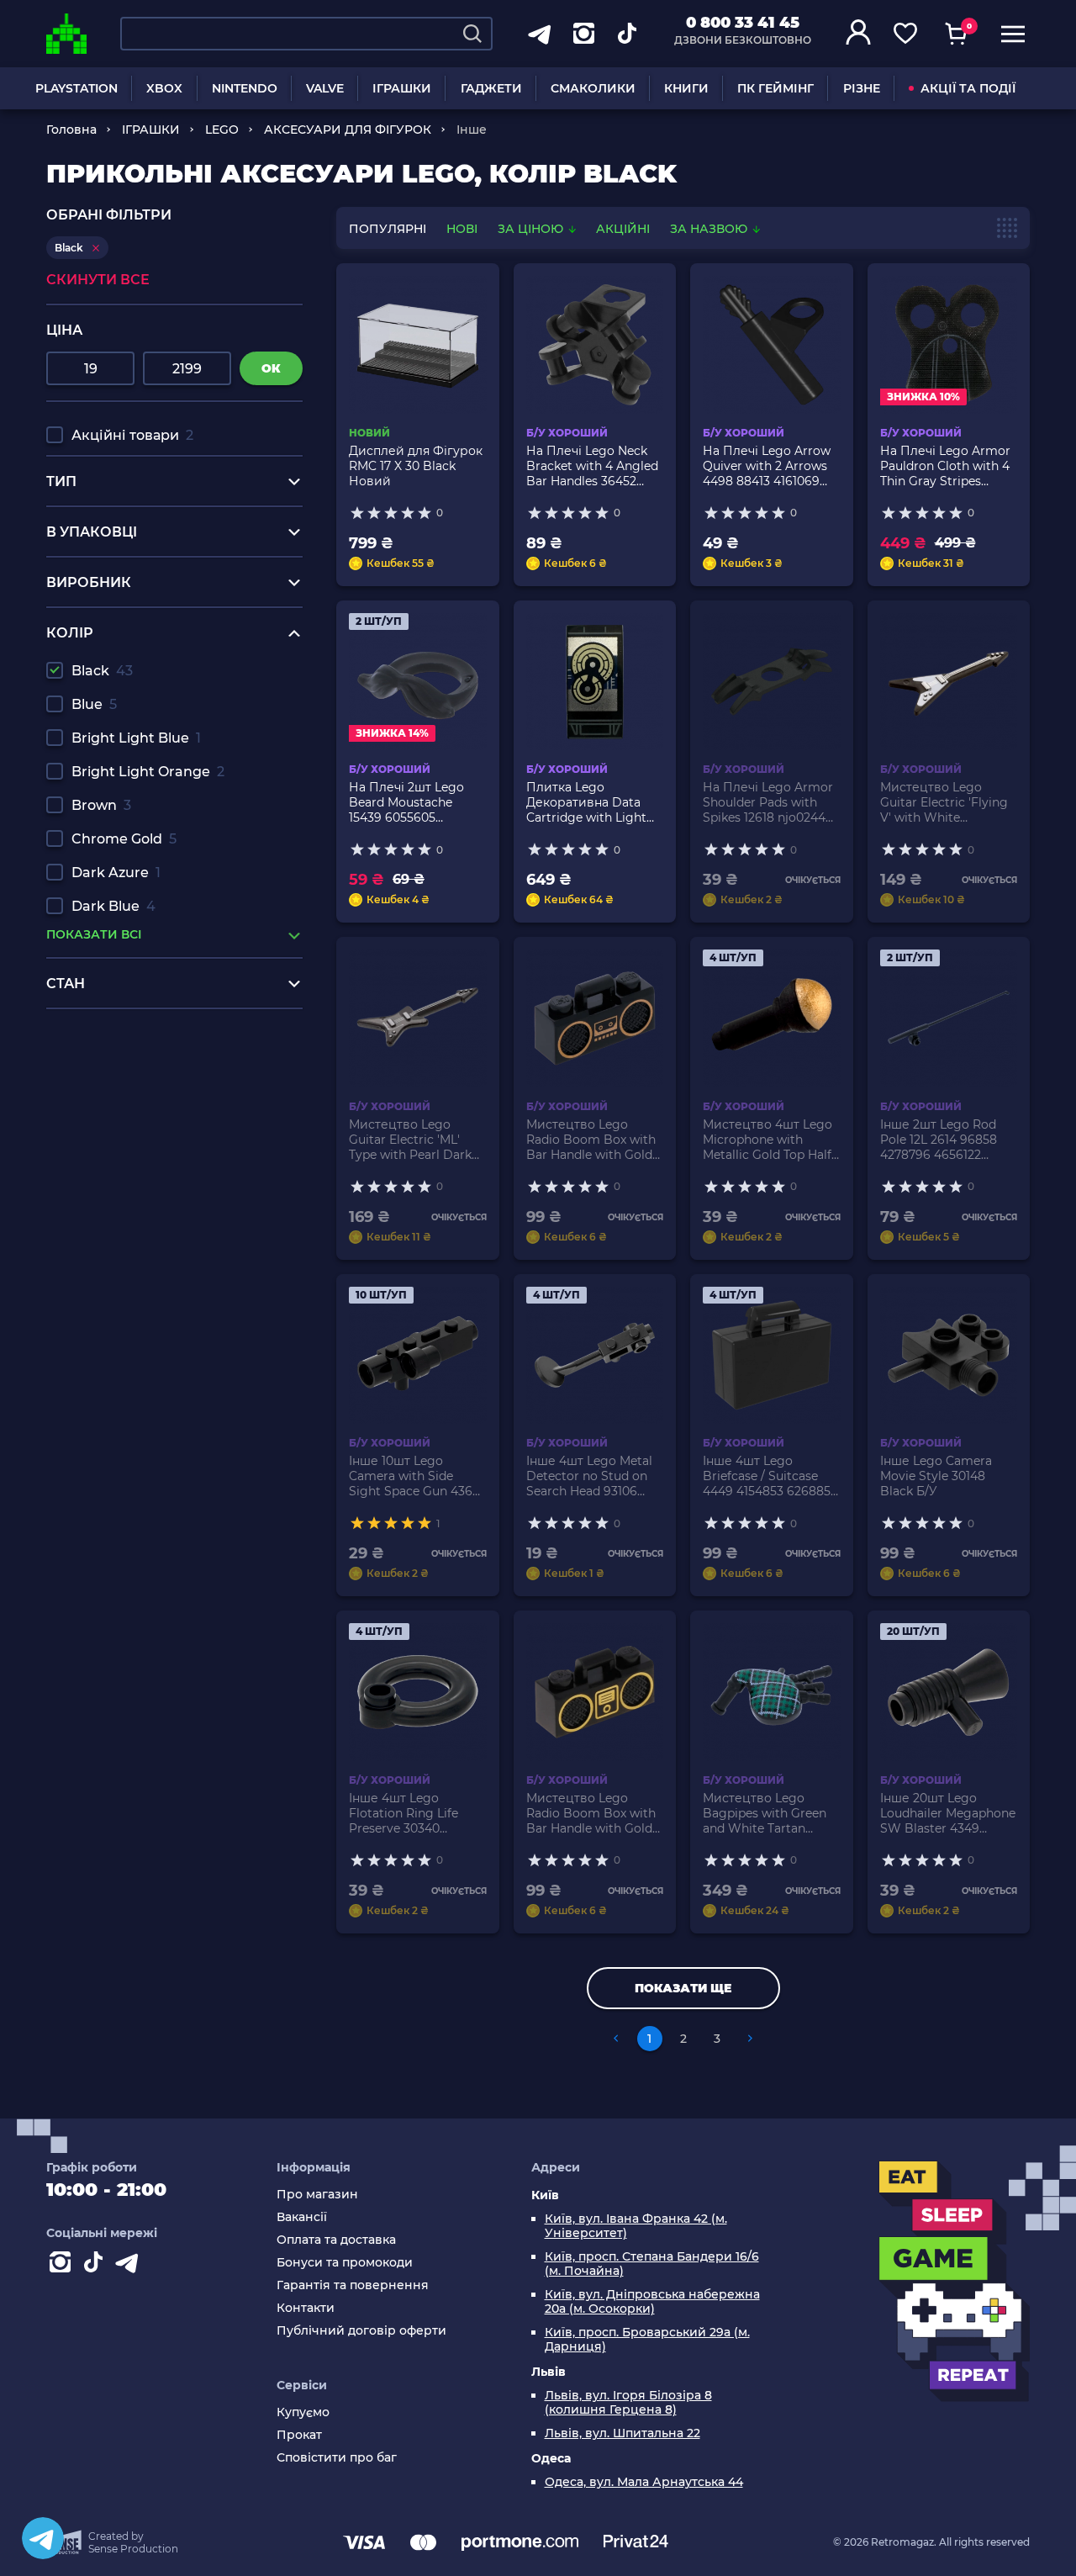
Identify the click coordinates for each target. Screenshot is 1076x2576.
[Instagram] (63, 2266)
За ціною (532, 229)
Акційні (623, 229)
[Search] (472, 34)
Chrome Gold (124, 839)
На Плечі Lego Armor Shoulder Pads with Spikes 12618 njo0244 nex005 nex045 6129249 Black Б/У (768, 802)
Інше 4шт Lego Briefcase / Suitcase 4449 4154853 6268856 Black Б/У (770, 1476)
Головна (71, 130)
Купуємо (303, 2412)
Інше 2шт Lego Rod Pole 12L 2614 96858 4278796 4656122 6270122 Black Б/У (939, 1140)
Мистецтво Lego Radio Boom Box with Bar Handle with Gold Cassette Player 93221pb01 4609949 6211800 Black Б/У (591, 1140)
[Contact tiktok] (97, 2266)
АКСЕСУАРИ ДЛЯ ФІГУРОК (348, 130)
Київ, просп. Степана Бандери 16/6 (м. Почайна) (652, 2264)
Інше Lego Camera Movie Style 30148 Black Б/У (936, 1476)
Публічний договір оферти (361, 2331)
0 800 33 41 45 (743, 23)
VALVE (325, 88)
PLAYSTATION (76, 88)
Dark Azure (116, 873)
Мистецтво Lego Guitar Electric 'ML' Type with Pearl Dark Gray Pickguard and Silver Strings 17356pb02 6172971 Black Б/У (410, 1140)
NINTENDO (245, 88)
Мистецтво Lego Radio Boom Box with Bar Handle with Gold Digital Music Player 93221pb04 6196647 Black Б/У (591, 1813)
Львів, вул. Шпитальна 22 (622, 2433)
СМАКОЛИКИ (593, 88)
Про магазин (317, 2195)
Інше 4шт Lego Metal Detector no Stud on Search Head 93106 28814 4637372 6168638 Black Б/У (589, 1476)
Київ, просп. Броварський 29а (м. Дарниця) (647, 2340)
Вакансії (302, 2217)
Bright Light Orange (148, 772)
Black (102, 671)
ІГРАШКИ (402, 88)
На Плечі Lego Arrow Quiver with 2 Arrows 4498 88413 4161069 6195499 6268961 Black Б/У (771, 466)
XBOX (164, 88)
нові (462, 229)
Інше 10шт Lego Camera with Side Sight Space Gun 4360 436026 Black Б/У (414, 1476)
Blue (94, 704)
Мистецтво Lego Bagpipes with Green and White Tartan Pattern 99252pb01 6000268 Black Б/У (765, 1813)
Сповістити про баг (337, 2458)
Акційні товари (132, 435)
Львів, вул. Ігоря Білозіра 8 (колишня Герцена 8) (628, 2403)
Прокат (299, 2435)
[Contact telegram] (130, 2266)
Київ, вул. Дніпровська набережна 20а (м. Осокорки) (652, 2302)
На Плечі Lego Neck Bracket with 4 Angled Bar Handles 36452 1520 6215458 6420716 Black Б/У (592, 466)
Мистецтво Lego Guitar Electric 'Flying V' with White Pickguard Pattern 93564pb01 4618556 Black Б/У (944, 802)
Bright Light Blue (136, 738)
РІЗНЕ (862, 88)
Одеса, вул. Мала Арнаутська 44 (644, 2482)
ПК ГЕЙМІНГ (775, 88)
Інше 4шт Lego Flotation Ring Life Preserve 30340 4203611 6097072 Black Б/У (416, 1813)
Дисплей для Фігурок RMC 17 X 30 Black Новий (416, 466)
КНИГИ (686, 88)
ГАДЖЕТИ (491, 88)
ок (271, 368)
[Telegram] (43, 2538)
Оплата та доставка (336, 2240)
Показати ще (683, 1988)
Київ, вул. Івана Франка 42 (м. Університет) (636, 2226)
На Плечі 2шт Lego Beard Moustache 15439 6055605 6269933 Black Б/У (406, 802)
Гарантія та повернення (353, 2285)
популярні (388, 229)
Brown (101, 805)
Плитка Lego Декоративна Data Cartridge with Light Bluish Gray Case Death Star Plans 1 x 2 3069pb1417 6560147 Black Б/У (589, 802)
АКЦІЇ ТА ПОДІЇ (968, 88)
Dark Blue (113, 906)
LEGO (222, 130)
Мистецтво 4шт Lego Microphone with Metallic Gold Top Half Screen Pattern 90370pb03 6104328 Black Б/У (767, 1140)
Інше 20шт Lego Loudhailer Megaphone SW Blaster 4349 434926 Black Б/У (948, 1813)
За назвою (710, 229)
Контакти (306, 2308)
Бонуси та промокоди (345, 2263)
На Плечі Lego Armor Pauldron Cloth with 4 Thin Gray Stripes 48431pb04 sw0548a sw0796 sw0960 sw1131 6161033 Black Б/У (947, 466)
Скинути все (98, 280)
